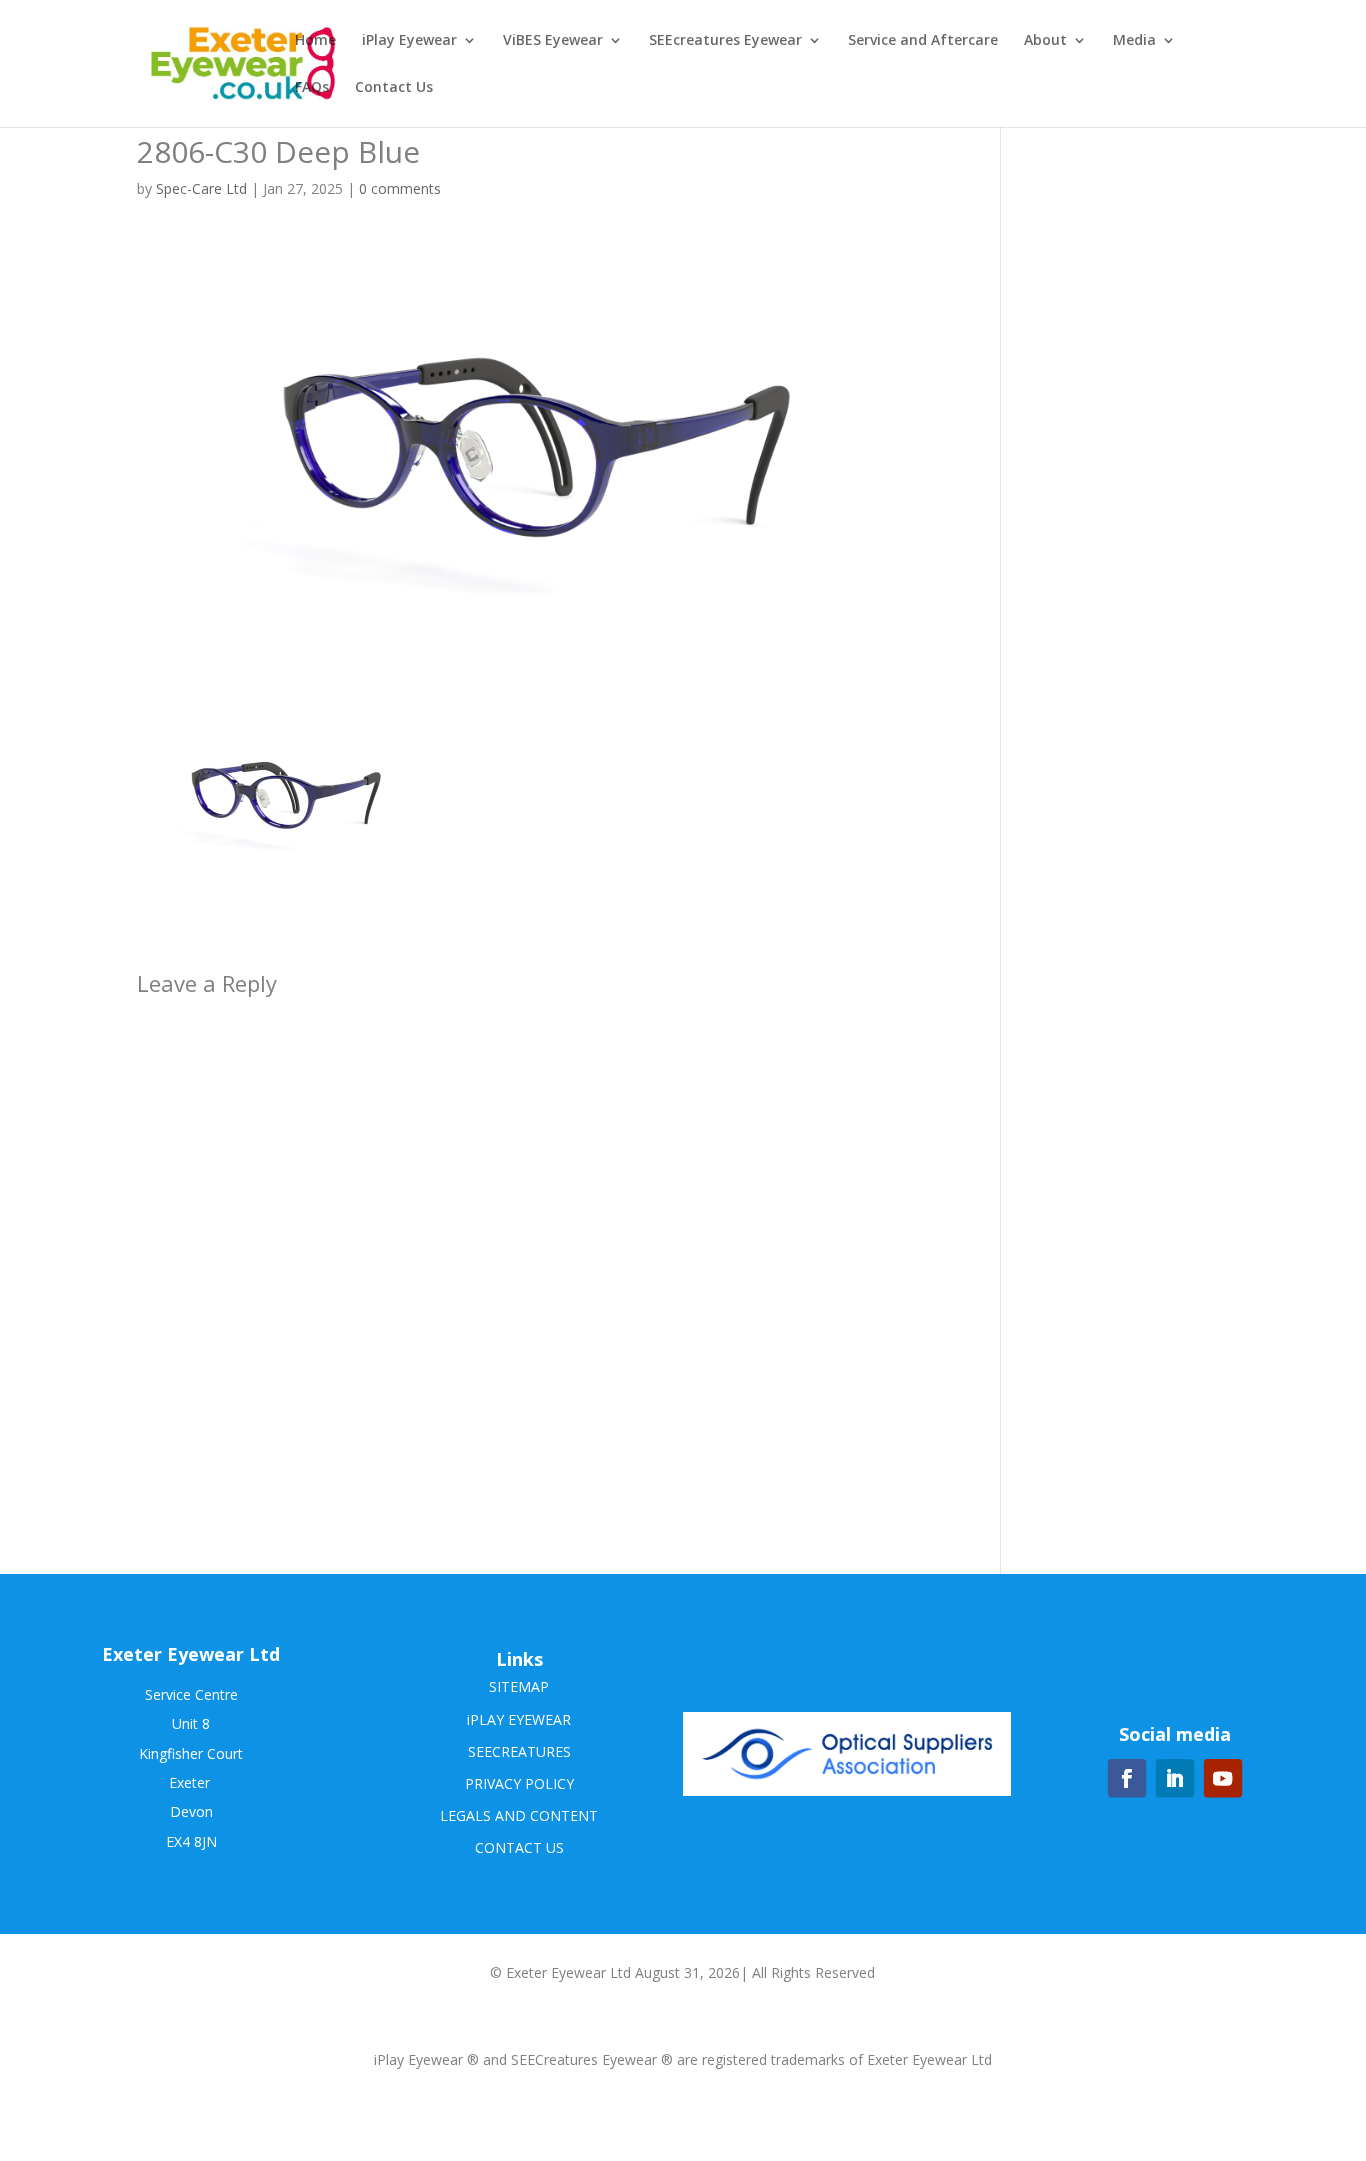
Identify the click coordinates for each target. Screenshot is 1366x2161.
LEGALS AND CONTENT (519, 1815)
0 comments (400, 188)
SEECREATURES (519, 1751)
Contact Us (394, 88)
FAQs (312, 88)
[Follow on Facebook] (1127, 1778)
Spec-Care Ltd (201, 188)
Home (315, 41)
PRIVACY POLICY (519, 1783)
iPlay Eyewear (409, 41)
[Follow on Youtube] (1223, 1778)
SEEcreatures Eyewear (725, 41)
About (1045, 41)
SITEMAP (519, 1686)
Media (1134, 41)
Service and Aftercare (923, 41)
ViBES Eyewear (553, 41)
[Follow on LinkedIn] (1175, 1778)
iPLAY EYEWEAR (519, 1719)
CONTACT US (519, 1847)
